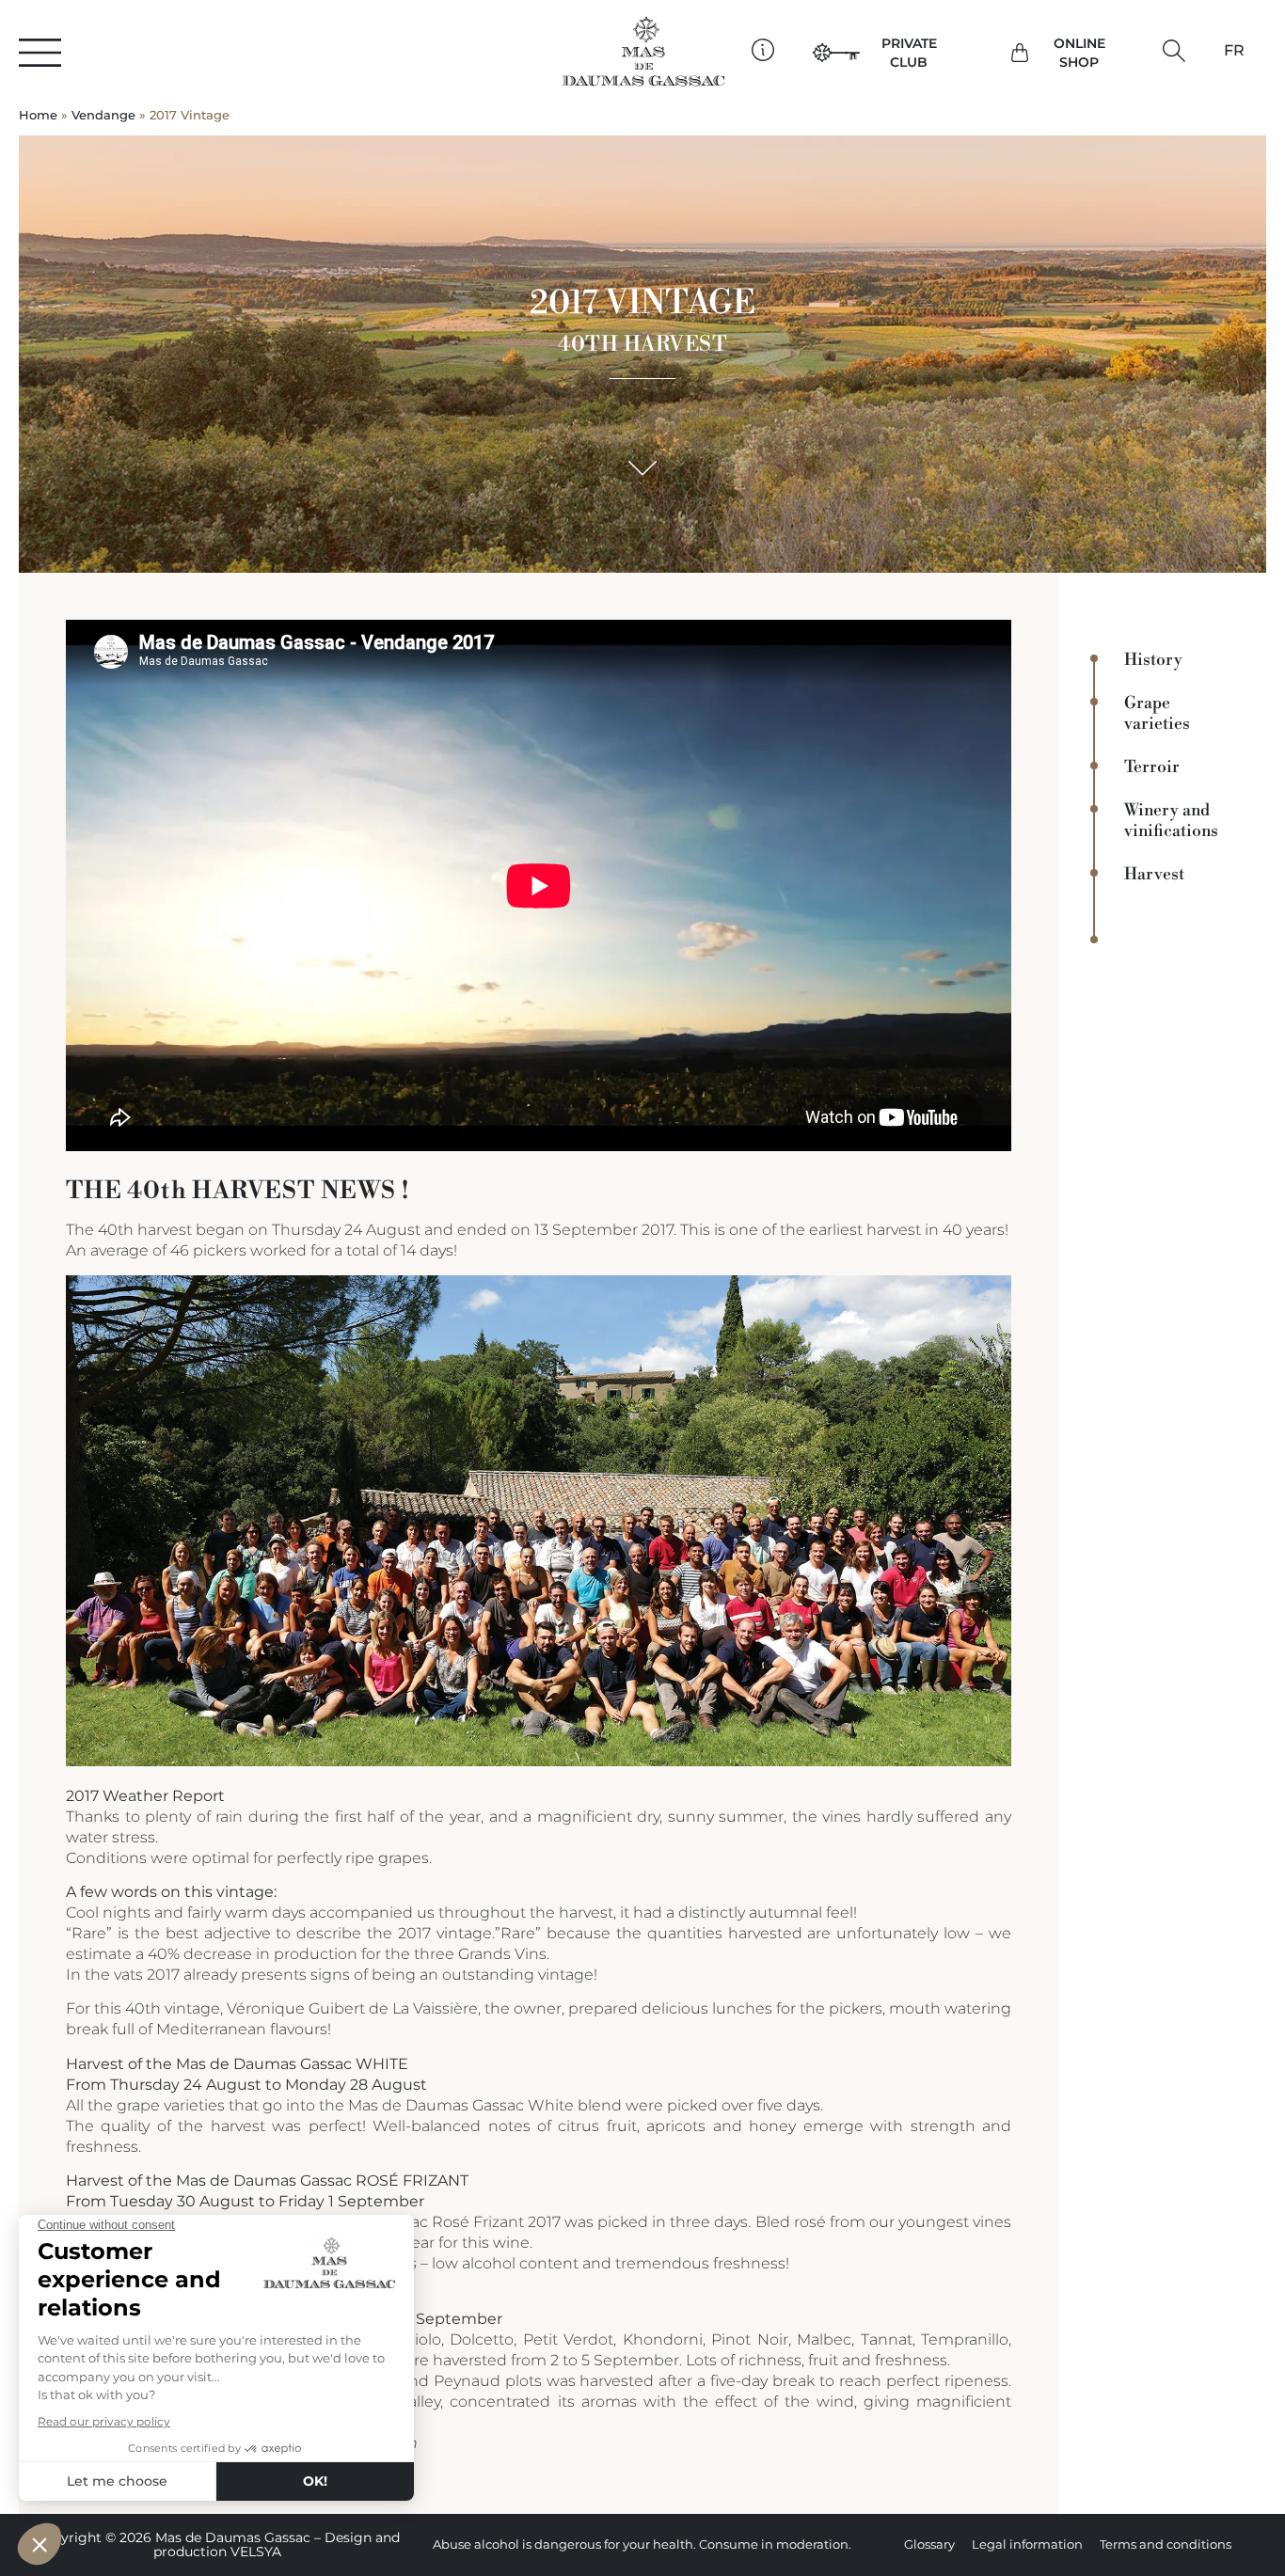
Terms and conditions (1166, 2544)
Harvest (1154, 875)
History (1153, 660)
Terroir (1152, 767)
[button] (1174, 51)
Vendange (103, 115)
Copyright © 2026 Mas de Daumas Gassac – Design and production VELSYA (217, 2544)
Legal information (1027, 2544)
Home (38, 115)
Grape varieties (1157, 714)
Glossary (929, 2544)
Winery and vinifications (1171, 821)
